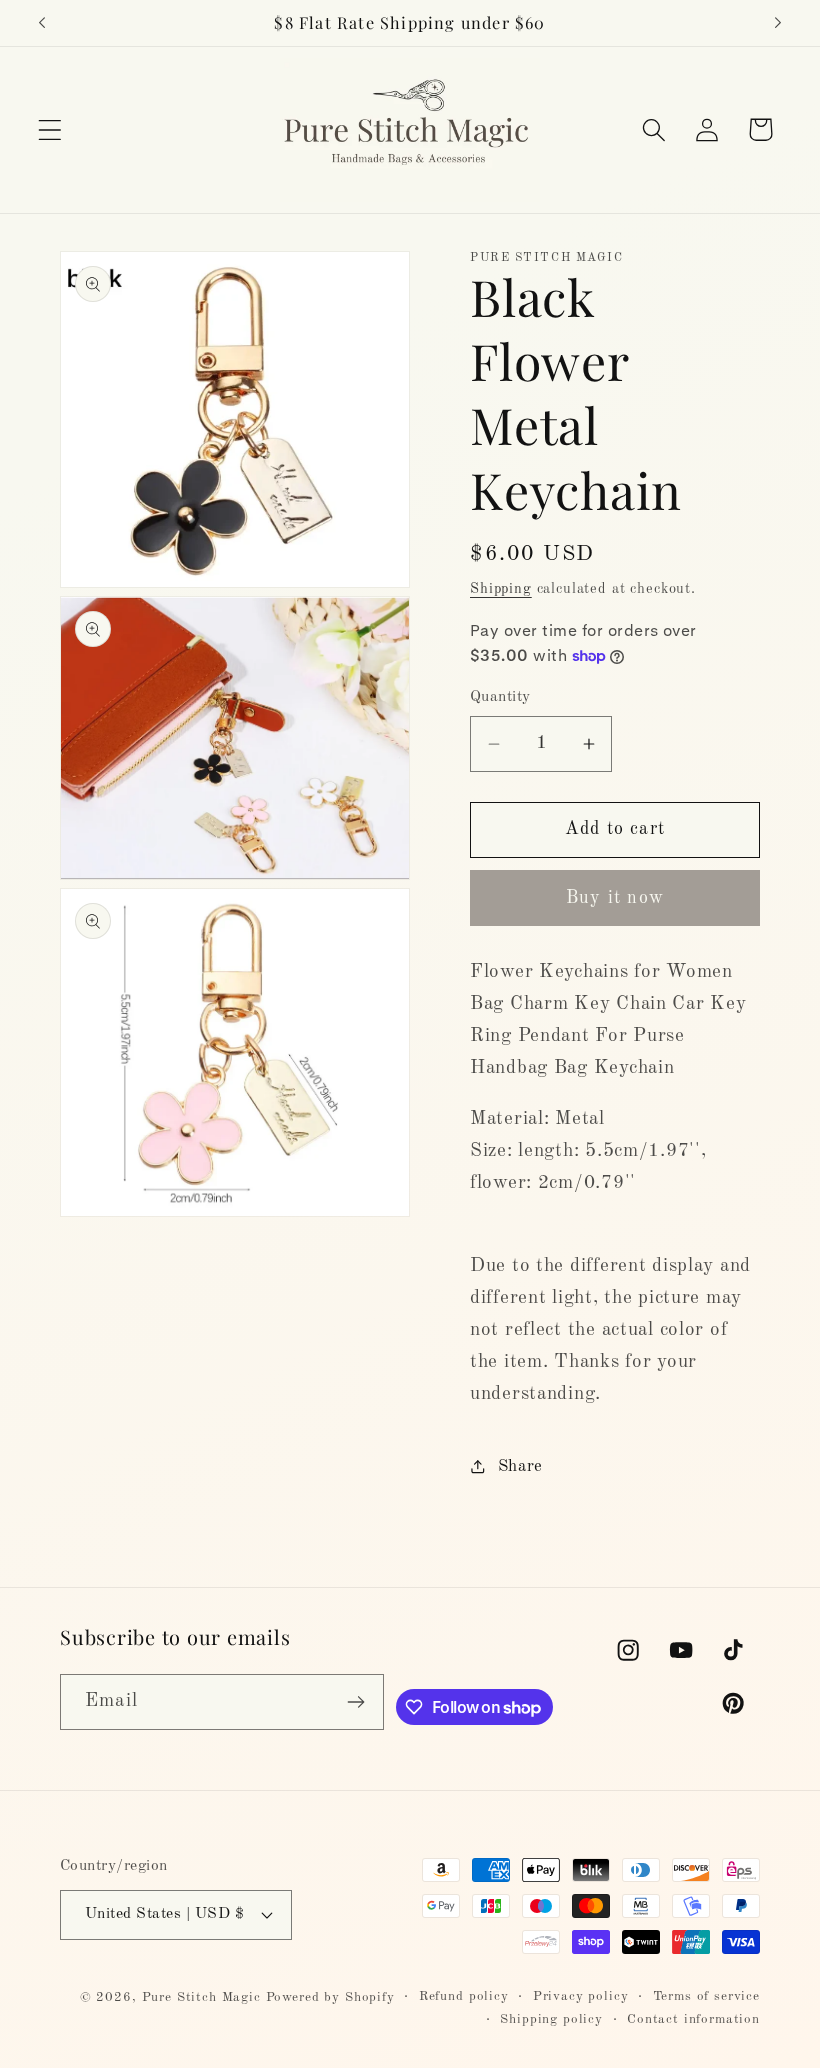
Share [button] (520, 1466)
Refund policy (464, 1996)
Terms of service (706, 1996)
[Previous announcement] (42, 23)
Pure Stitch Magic (201, 1997)
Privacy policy (581, 1996)
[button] (50, 129)
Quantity (500, 697)
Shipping (501, 589)
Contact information (693, 2019)
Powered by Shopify (330, 1997)
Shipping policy (551, 2019)
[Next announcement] (778, 23)
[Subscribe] (356, 1702)
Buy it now (615, 898)
